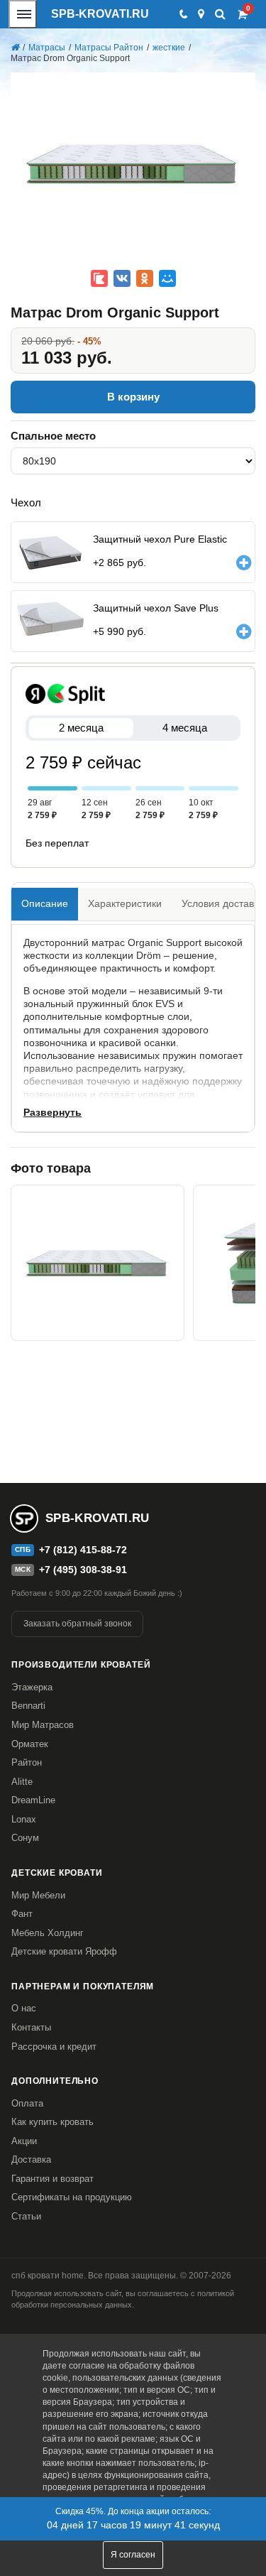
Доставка (31, 2159)
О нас (24, 2008)
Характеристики (125, 903)
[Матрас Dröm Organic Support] (98, 1263)
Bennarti (28, 1706)
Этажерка (32, 1687)
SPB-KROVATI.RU (100, 14)
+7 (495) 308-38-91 (83, 1570)
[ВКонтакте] (122, 278)
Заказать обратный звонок (77, 1624)
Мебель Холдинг (48, 1933)
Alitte (22, 1782)
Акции (24, 2141)
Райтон (27, 1762)
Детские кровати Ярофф (64, 1951)
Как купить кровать (52, 2122)
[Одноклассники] (145, 278)
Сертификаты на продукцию (72, 2197)
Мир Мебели (38, 1895)
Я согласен (133, 2555)
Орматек (30, 1744)
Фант (22, 1914)
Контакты (31, 2027)
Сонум (25, 1838)
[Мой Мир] (167, 278)
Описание (45, 903)
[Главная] (15, 48)
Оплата (27, 2103)
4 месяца (185, 728)
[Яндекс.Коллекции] (99, 278)
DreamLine (33, 1800)
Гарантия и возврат (52, 2179)
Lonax (24, 1819)
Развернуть (52, 1112)
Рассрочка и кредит (54, 2047)
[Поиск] (220, 14)
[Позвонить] (183, 14)
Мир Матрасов (43, 1725)
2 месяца (81, 728)
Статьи (26, 2216)
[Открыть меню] (23, 14)
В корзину (133, 397)
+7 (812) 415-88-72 (83, 1550)
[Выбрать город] (201, 14)
